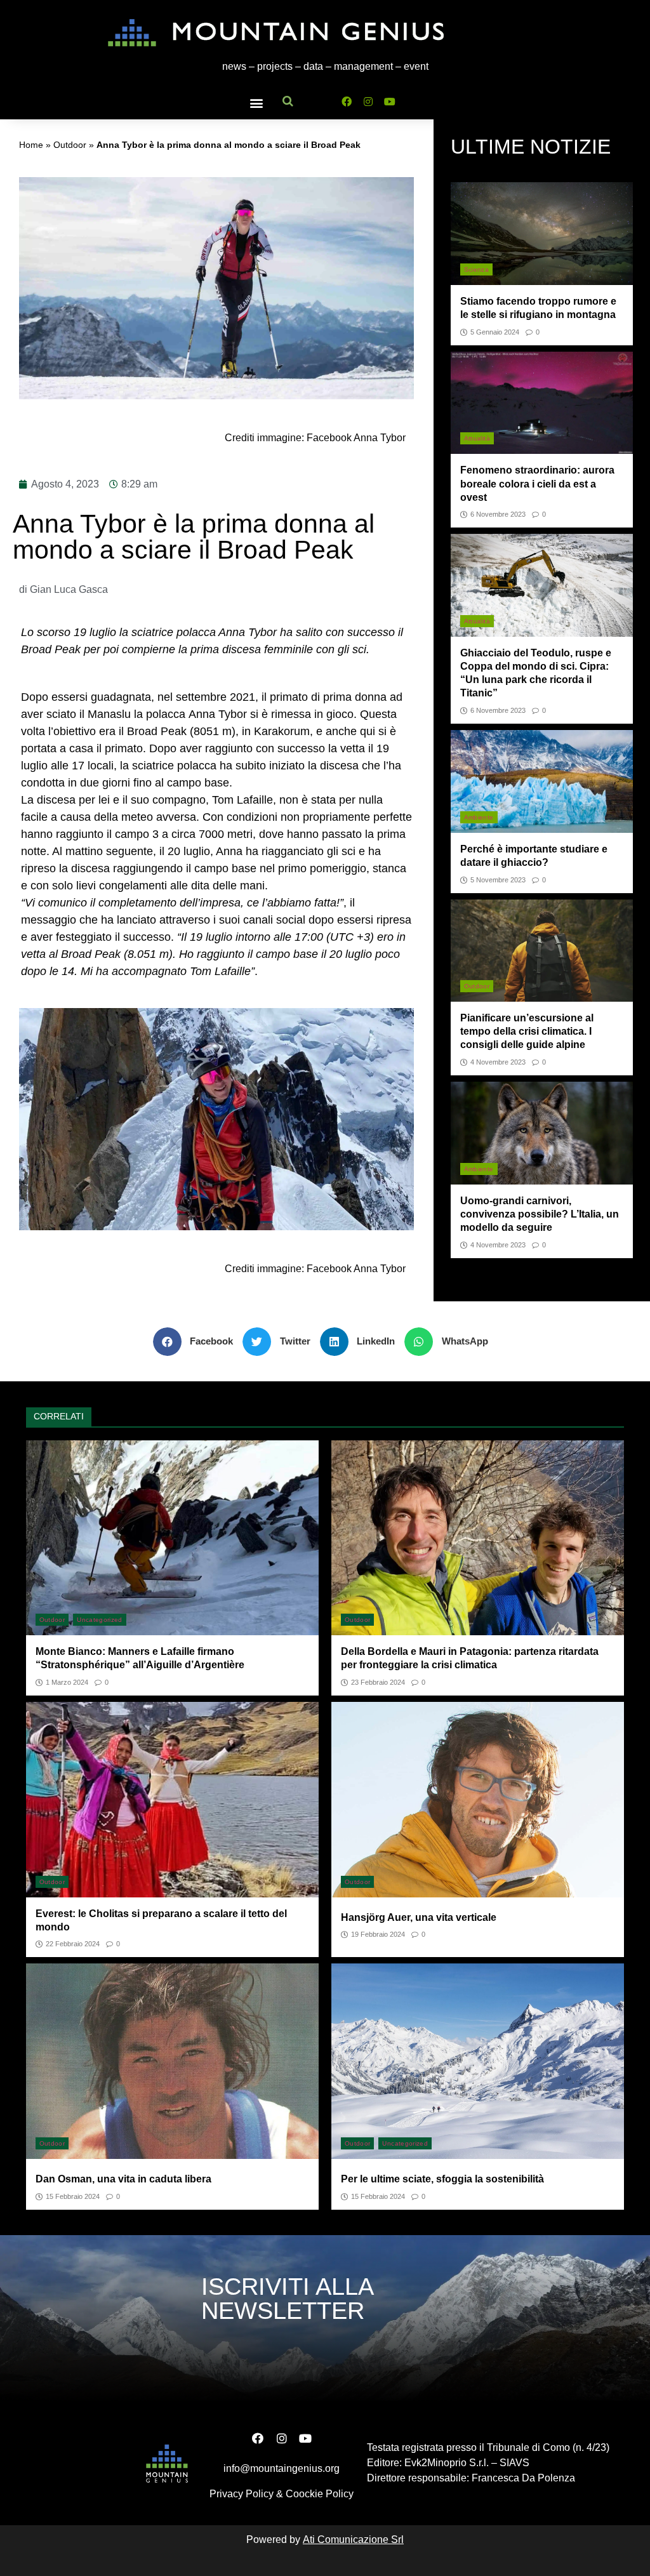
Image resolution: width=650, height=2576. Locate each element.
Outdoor (70, 145)
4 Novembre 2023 (498, 1062)
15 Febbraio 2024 (73, 2197)
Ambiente (479, 817)
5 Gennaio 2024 (495, 332)
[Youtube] (390, 101)
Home (31, 145)
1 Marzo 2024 (67, 1683)
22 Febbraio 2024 (73, 1944)
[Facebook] (347, 101)
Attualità (477, 438)
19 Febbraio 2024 (378, 1935)
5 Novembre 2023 (498, 880)
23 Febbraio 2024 (378, 1683)
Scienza (476, 269)
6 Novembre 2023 (498, 515)
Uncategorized (100, 1620)
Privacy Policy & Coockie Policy (282, 2494)
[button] (256, 103)
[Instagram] (368, 101)
